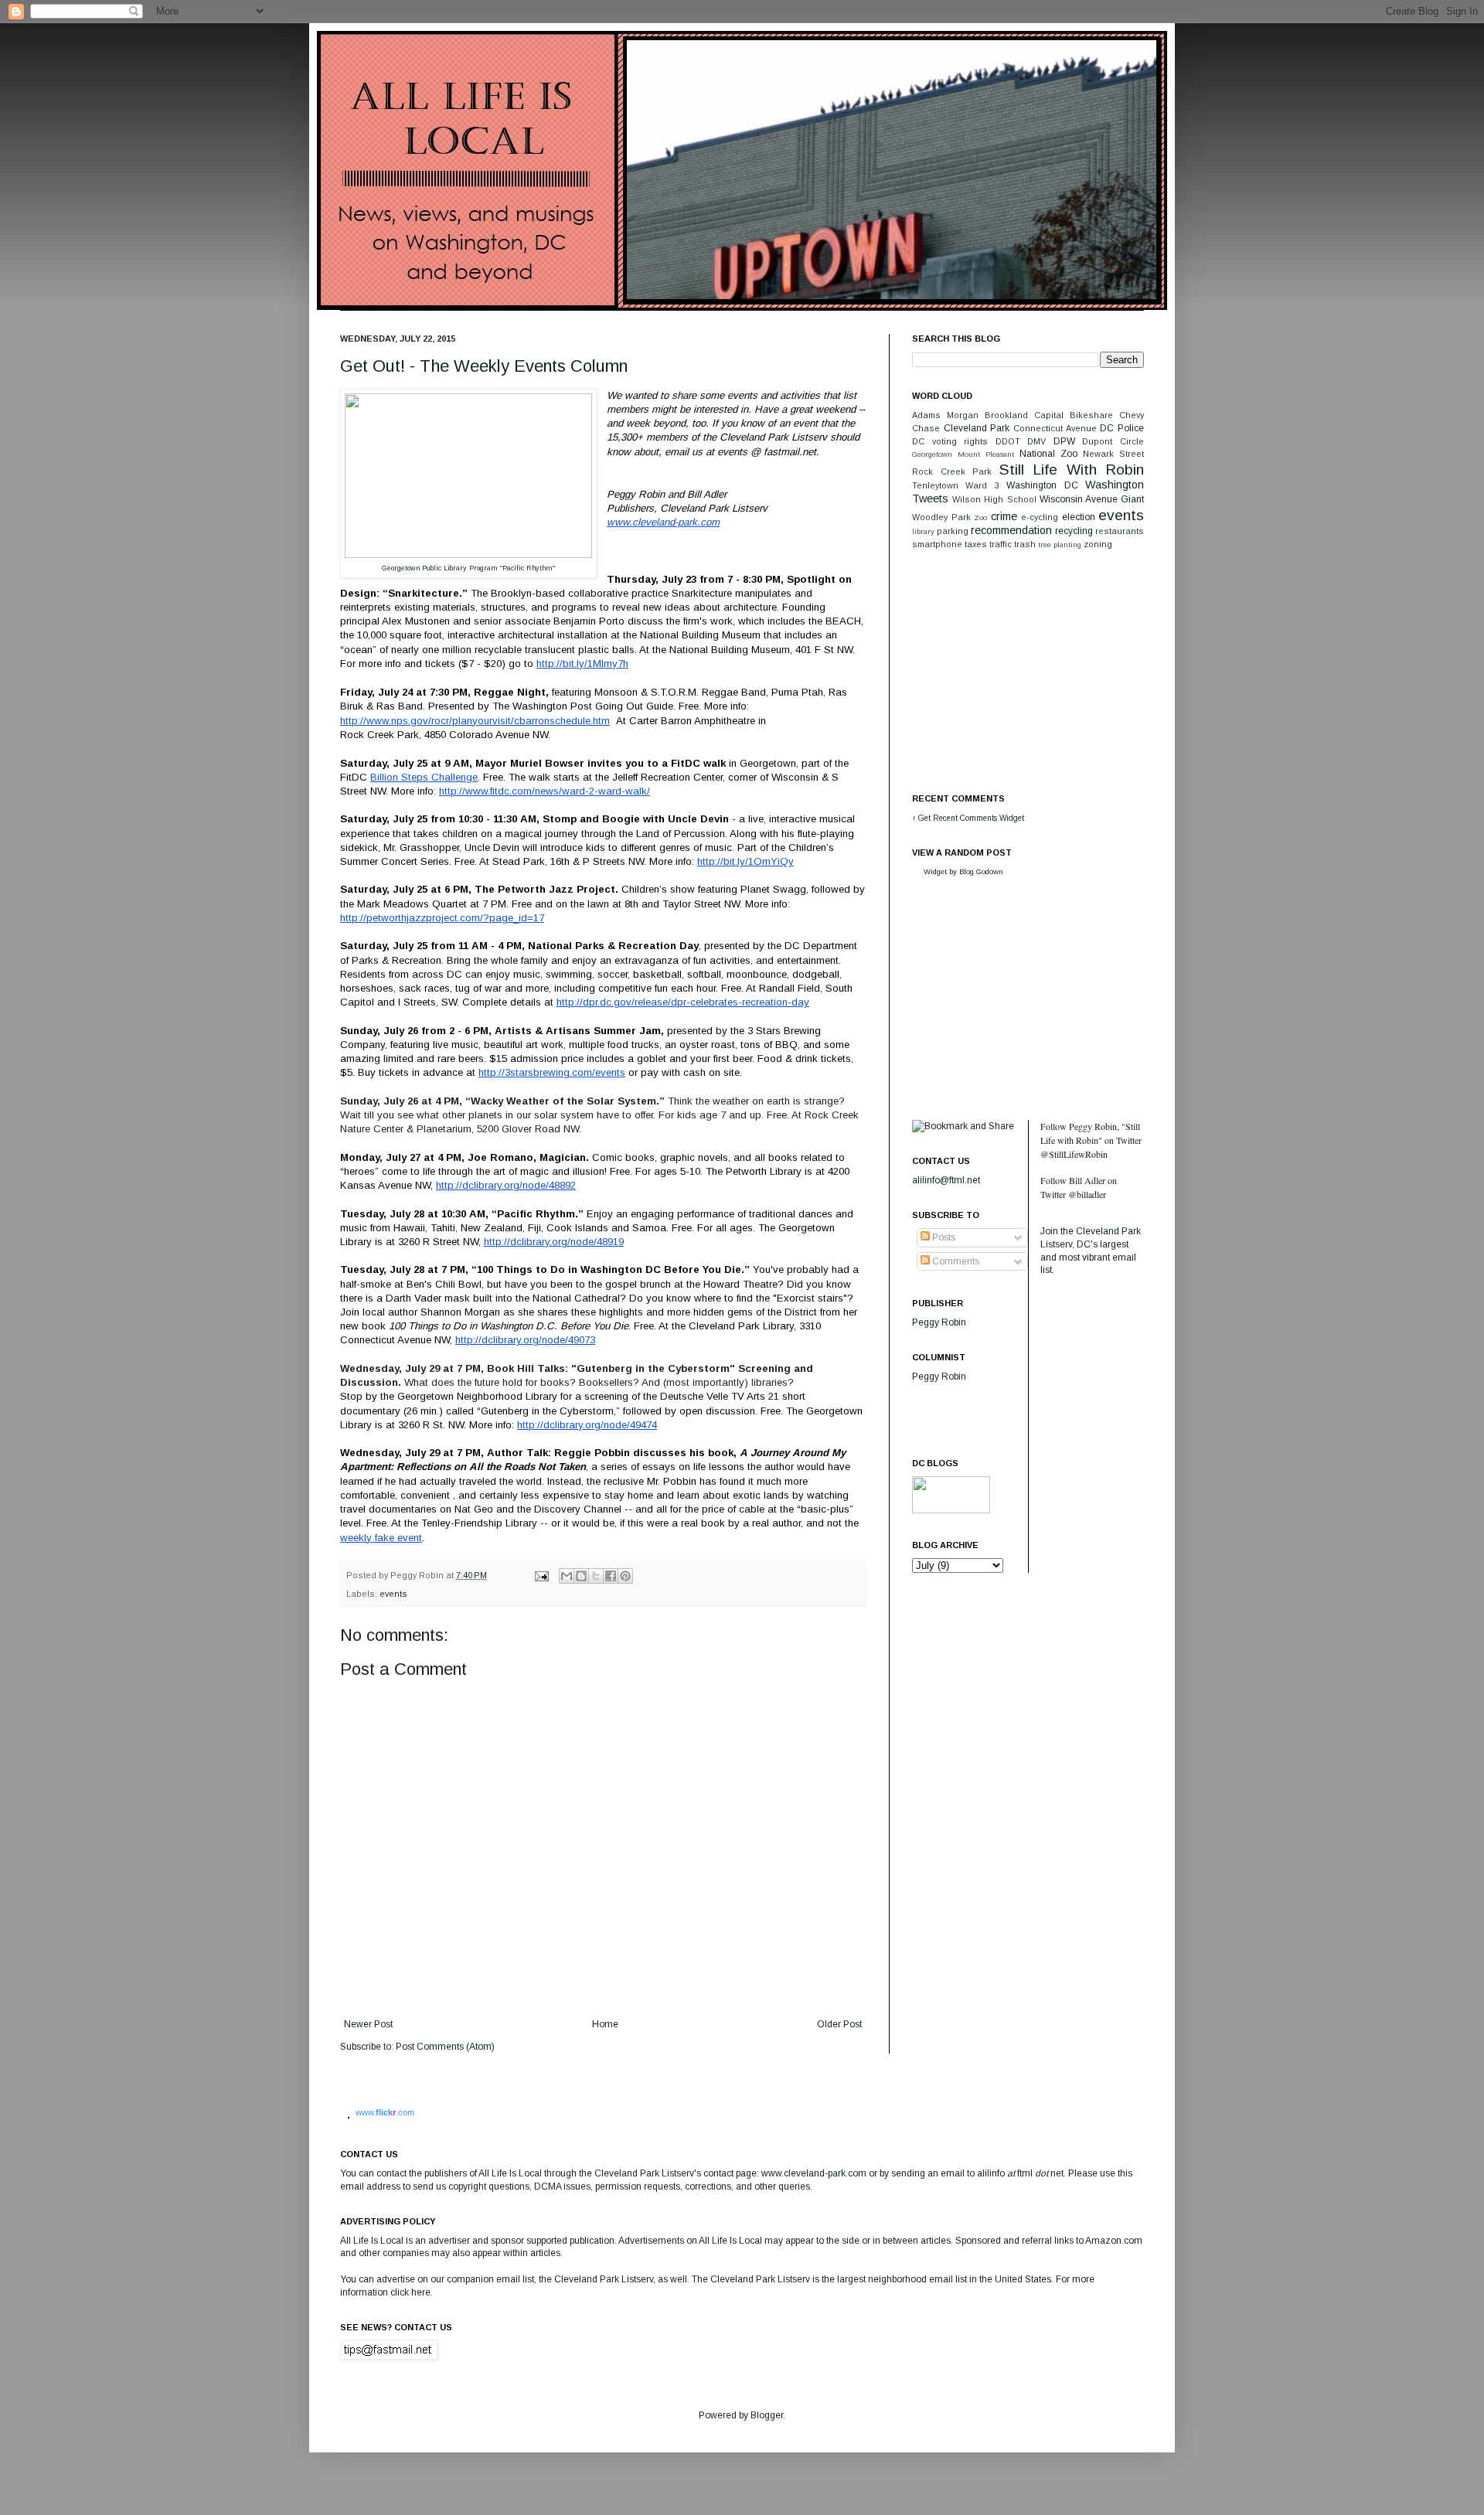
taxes (976, 544)
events (393, 1594)
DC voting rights (950, 441)
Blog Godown (981, 871)
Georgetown (932, 454)
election (1079, 517)
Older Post (839, 2024)
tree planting (1060, 545)
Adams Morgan (945, 415)
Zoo (980, 517)
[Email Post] (541, 1575)
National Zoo (1048, 454)
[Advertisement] (1028, 670)
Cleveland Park (977, 428)
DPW (1064, 441)
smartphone (937, 544)
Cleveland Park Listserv (602, 2279)
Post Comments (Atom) (445, 2047)
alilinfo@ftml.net (946, 1180)
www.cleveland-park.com (814, 2173)
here (421, 2292)
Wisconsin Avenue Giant (1092, 499)
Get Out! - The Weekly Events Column (484, 366)
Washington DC (1042, 485)
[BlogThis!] (581, 1576)
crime (1004, 516)
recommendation (1011, 530)
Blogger (767, 2415)
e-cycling (1040, 517)
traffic (1001, 544)
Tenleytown (935, 485)
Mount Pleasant (986, 454)
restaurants (1120, 531)
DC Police (1122, 428)
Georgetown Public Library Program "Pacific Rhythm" (468, 568)
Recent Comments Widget (979, 818)
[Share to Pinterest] (625, 1576)
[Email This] (567, 1576)
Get (926, 818)
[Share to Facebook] (611, 1576)
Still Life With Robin (1072, 470)
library (923, 531)
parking (953, 531)
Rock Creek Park (952, 471)
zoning (1098, 544)
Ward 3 (982, 485)
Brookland (1006, 415)
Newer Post (368, 2024)
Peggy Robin (939, 1322)
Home (605, 2024)
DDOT (1008, 441)
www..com (385, 2112)
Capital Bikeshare (1074, 415)
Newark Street (1113, 454)
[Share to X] (596, 1576)
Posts (943, 1237)
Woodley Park (941, 517)
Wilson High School (994, 499)
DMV (1036, 441)
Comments (955, 1261)
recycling (1074, 531)
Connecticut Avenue (1055, 428)
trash (1025, 544)
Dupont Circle (1113, 441)
